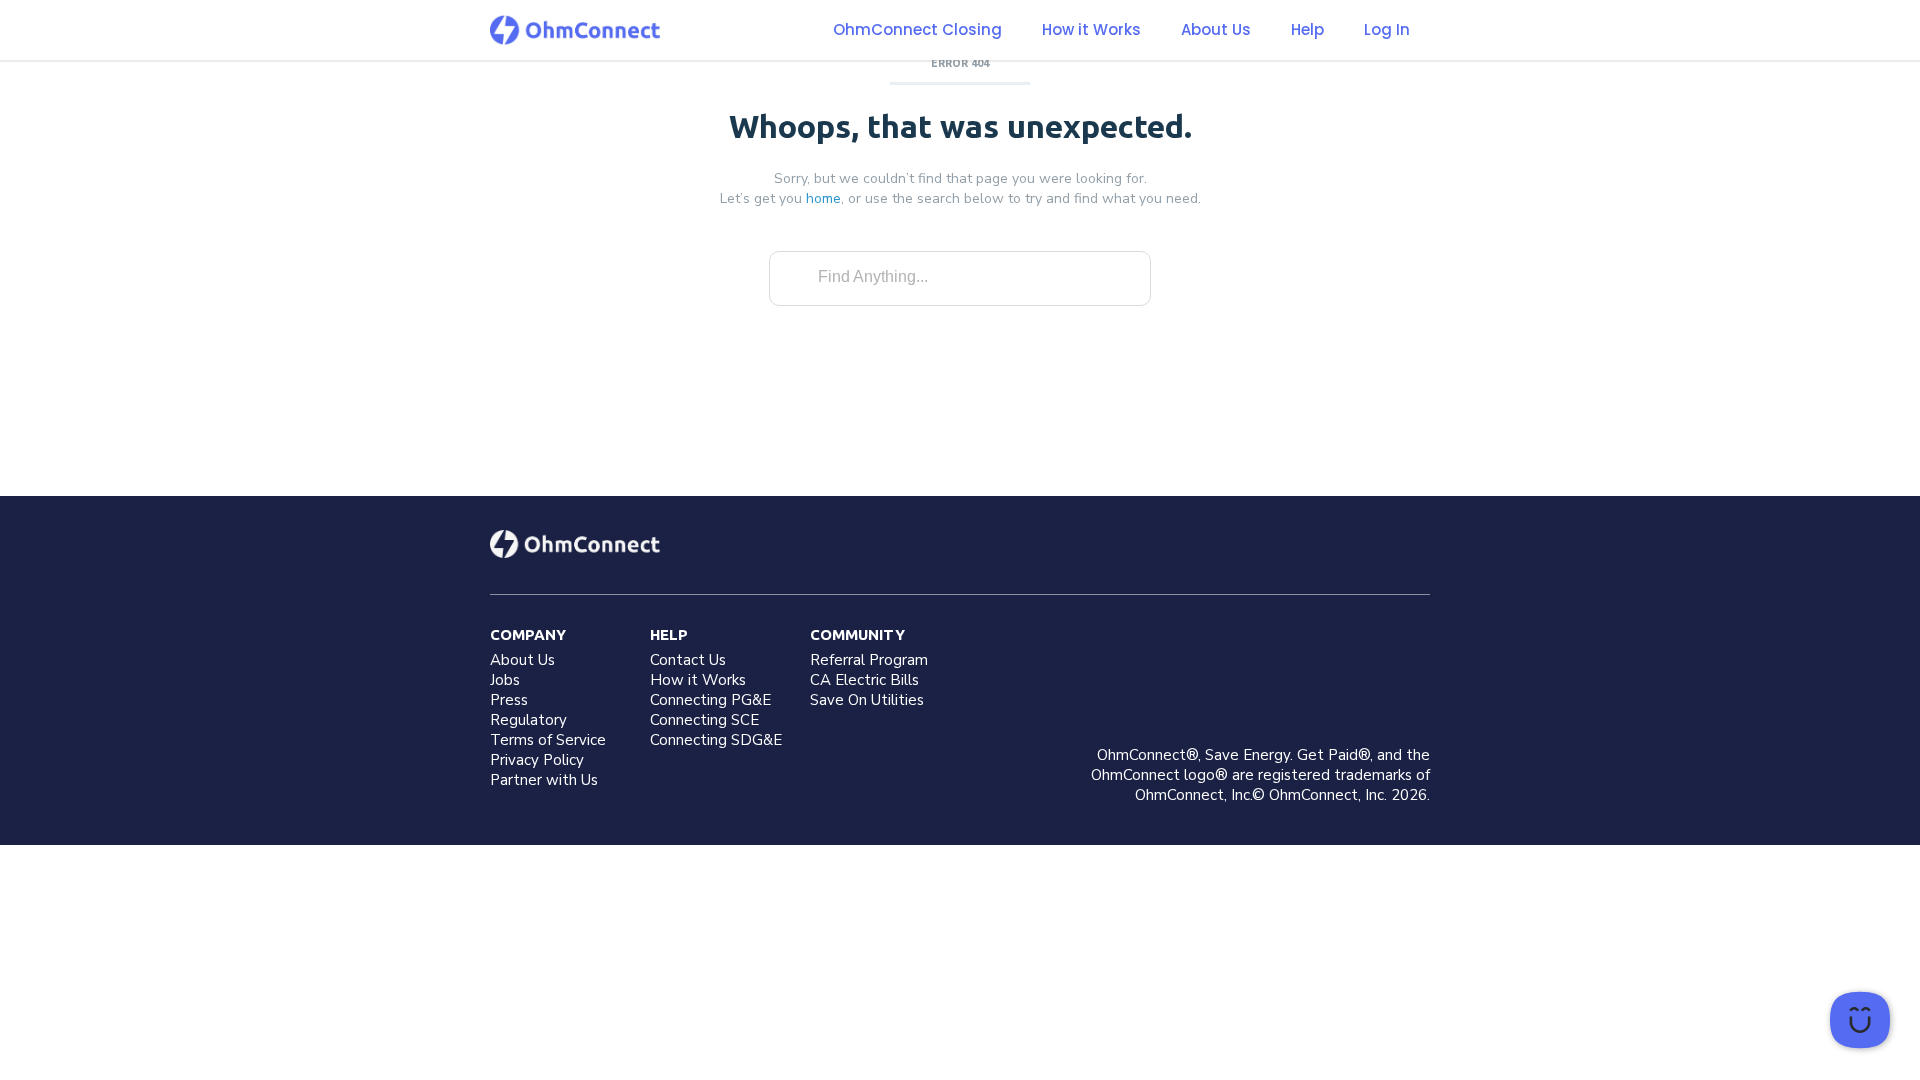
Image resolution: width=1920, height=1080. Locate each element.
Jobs (505, 680)
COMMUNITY (857, 634)
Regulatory (528, 720)
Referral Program (869, 660)
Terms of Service (548, 740)
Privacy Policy (537, 760)
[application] (1860, 1020)
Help (1307, 30)
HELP (669, 634)
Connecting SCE (704, 720)
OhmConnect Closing (917, 29)
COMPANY (528, 634)
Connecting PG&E (710, 700)
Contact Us (688, 660)
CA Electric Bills (864, 680)
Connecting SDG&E (716, 740)
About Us (1216, 30)
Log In (1387, 29)
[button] (1091, 30)
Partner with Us (544, 780)
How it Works (1091, 30)
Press (509, 700)
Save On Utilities (867, 700)
